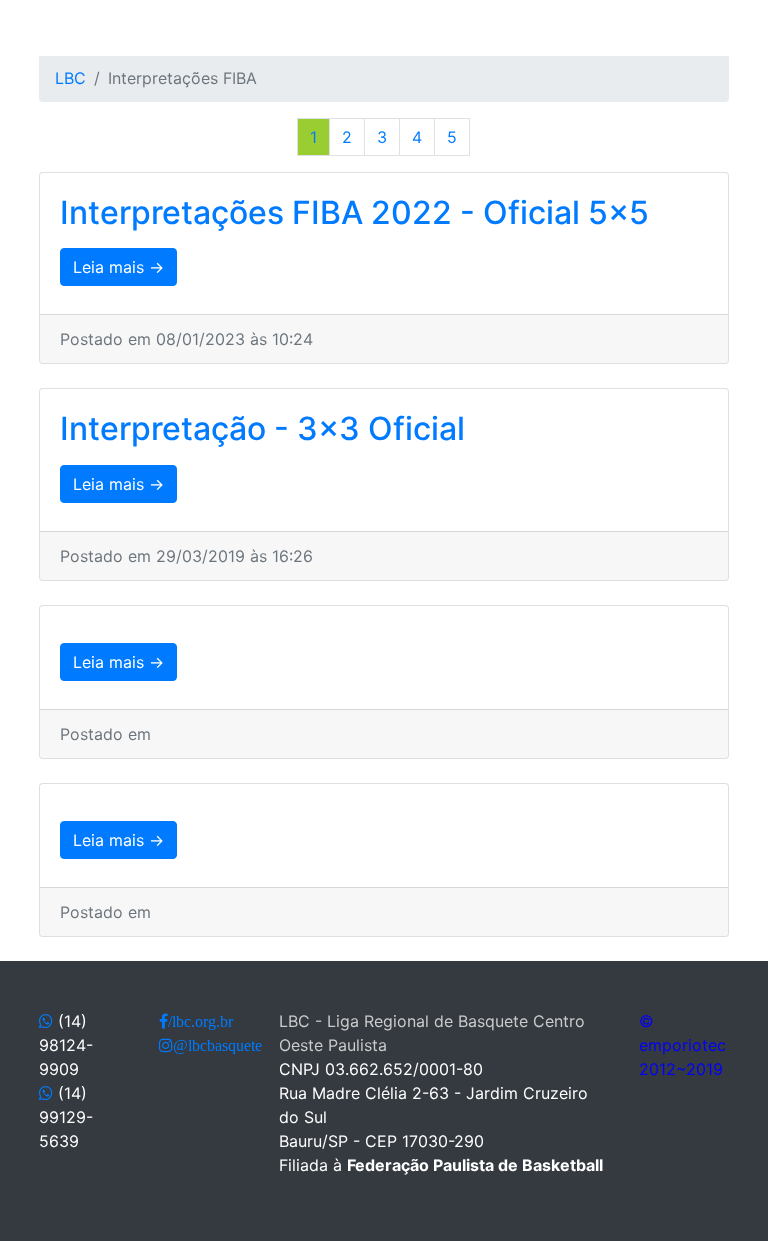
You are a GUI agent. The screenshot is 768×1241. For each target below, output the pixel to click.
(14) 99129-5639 (66, 1117)
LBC (70, 78)
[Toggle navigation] (52, 28)
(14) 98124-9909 (66, 1045)
